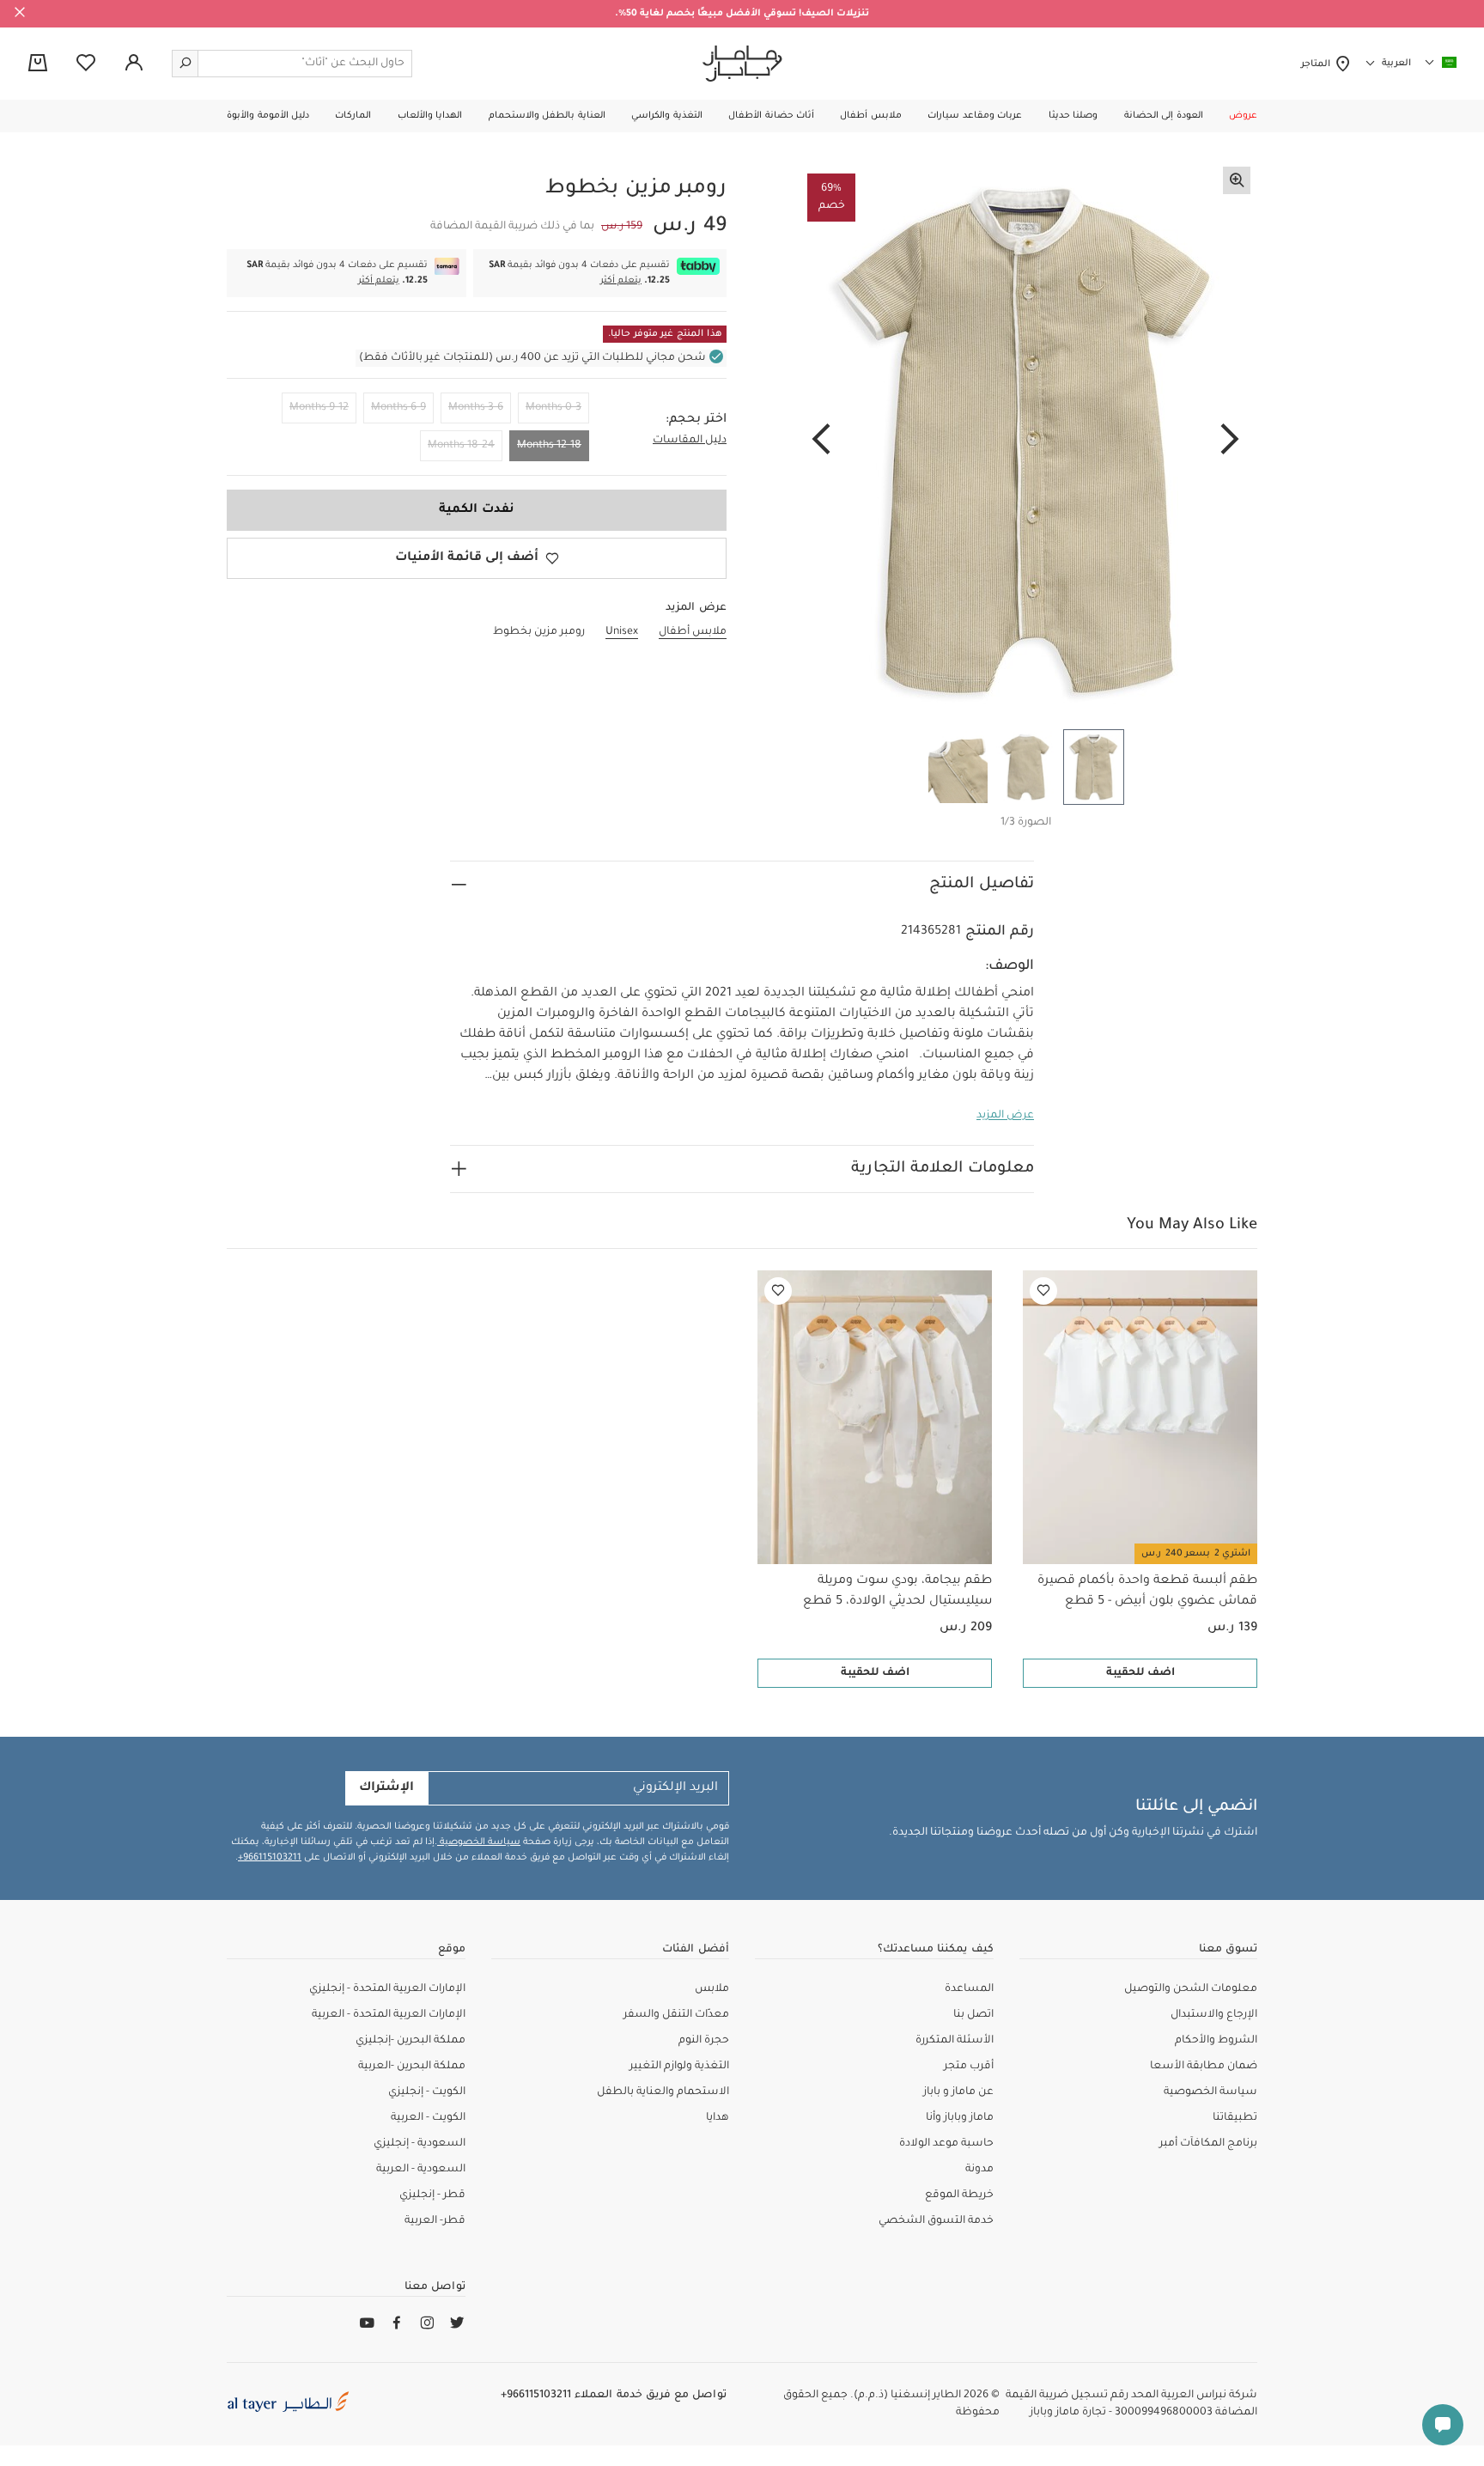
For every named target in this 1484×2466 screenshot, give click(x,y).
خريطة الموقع (959, 2195)
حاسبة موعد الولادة (946, 2144)
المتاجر (1318, 64)
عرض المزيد (1005, 1116)
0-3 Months (553, 408)
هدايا (718, 2118)
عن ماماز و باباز (958, 2092)
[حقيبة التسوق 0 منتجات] (38, 64)
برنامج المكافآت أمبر (1208, 2144)
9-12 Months (319, 408)
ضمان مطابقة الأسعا (1204, 2067)
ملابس (712, 1989)
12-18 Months (549, 446)
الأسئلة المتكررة (955, 2041)
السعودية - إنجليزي (420, 2144)
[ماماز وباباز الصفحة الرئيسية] (742, 64)
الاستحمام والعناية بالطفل (663, 2092)
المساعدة (969, 1989)
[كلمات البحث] (185, 64)
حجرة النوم (704, 2041)
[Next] (821, 441)
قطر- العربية (435, 2221)
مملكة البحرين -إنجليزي (411, 2041)
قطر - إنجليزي (432, 2195)
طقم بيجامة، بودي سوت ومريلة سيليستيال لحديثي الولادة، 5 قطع (897, 1592)
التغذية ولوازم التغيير (679, 2067)
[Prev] (1230, 441)
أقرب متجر (969, 2067)
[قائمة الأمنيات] (1043, 1291)
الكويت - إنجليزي (427, 2092)
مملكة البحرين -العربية (412, 2067)
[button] (1243, 116)
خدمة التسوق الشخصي (936, 2221)
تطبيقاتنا (1235, 2118)
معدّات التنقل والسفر (676, 2015)
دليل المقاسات (690, 441)
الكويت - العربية (428, 2118)
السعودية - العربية (421, 2170)
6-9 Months (398, 408)
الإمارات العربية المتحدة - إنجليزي (387, 1989)
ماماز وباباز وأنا (960, 2118)
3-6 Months (476, 408)
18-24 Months (461, 446)
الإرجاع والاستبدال (1214, 2015)
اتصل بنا (973, 2015)
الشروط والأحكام (1216, 2041)
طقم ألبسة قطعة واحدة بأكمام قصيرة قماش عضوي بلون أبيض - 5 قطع (1147, 1592)
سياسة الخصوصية (479, 1842)
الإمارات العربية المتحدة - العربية (389, 2015)
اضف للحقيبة (1140, 1673)
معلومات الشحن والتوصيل (1191, 1989)
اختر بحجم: (696, 420)
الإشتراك (386, 1788)
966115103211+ (270, 1858)
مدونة (979, 2170)
